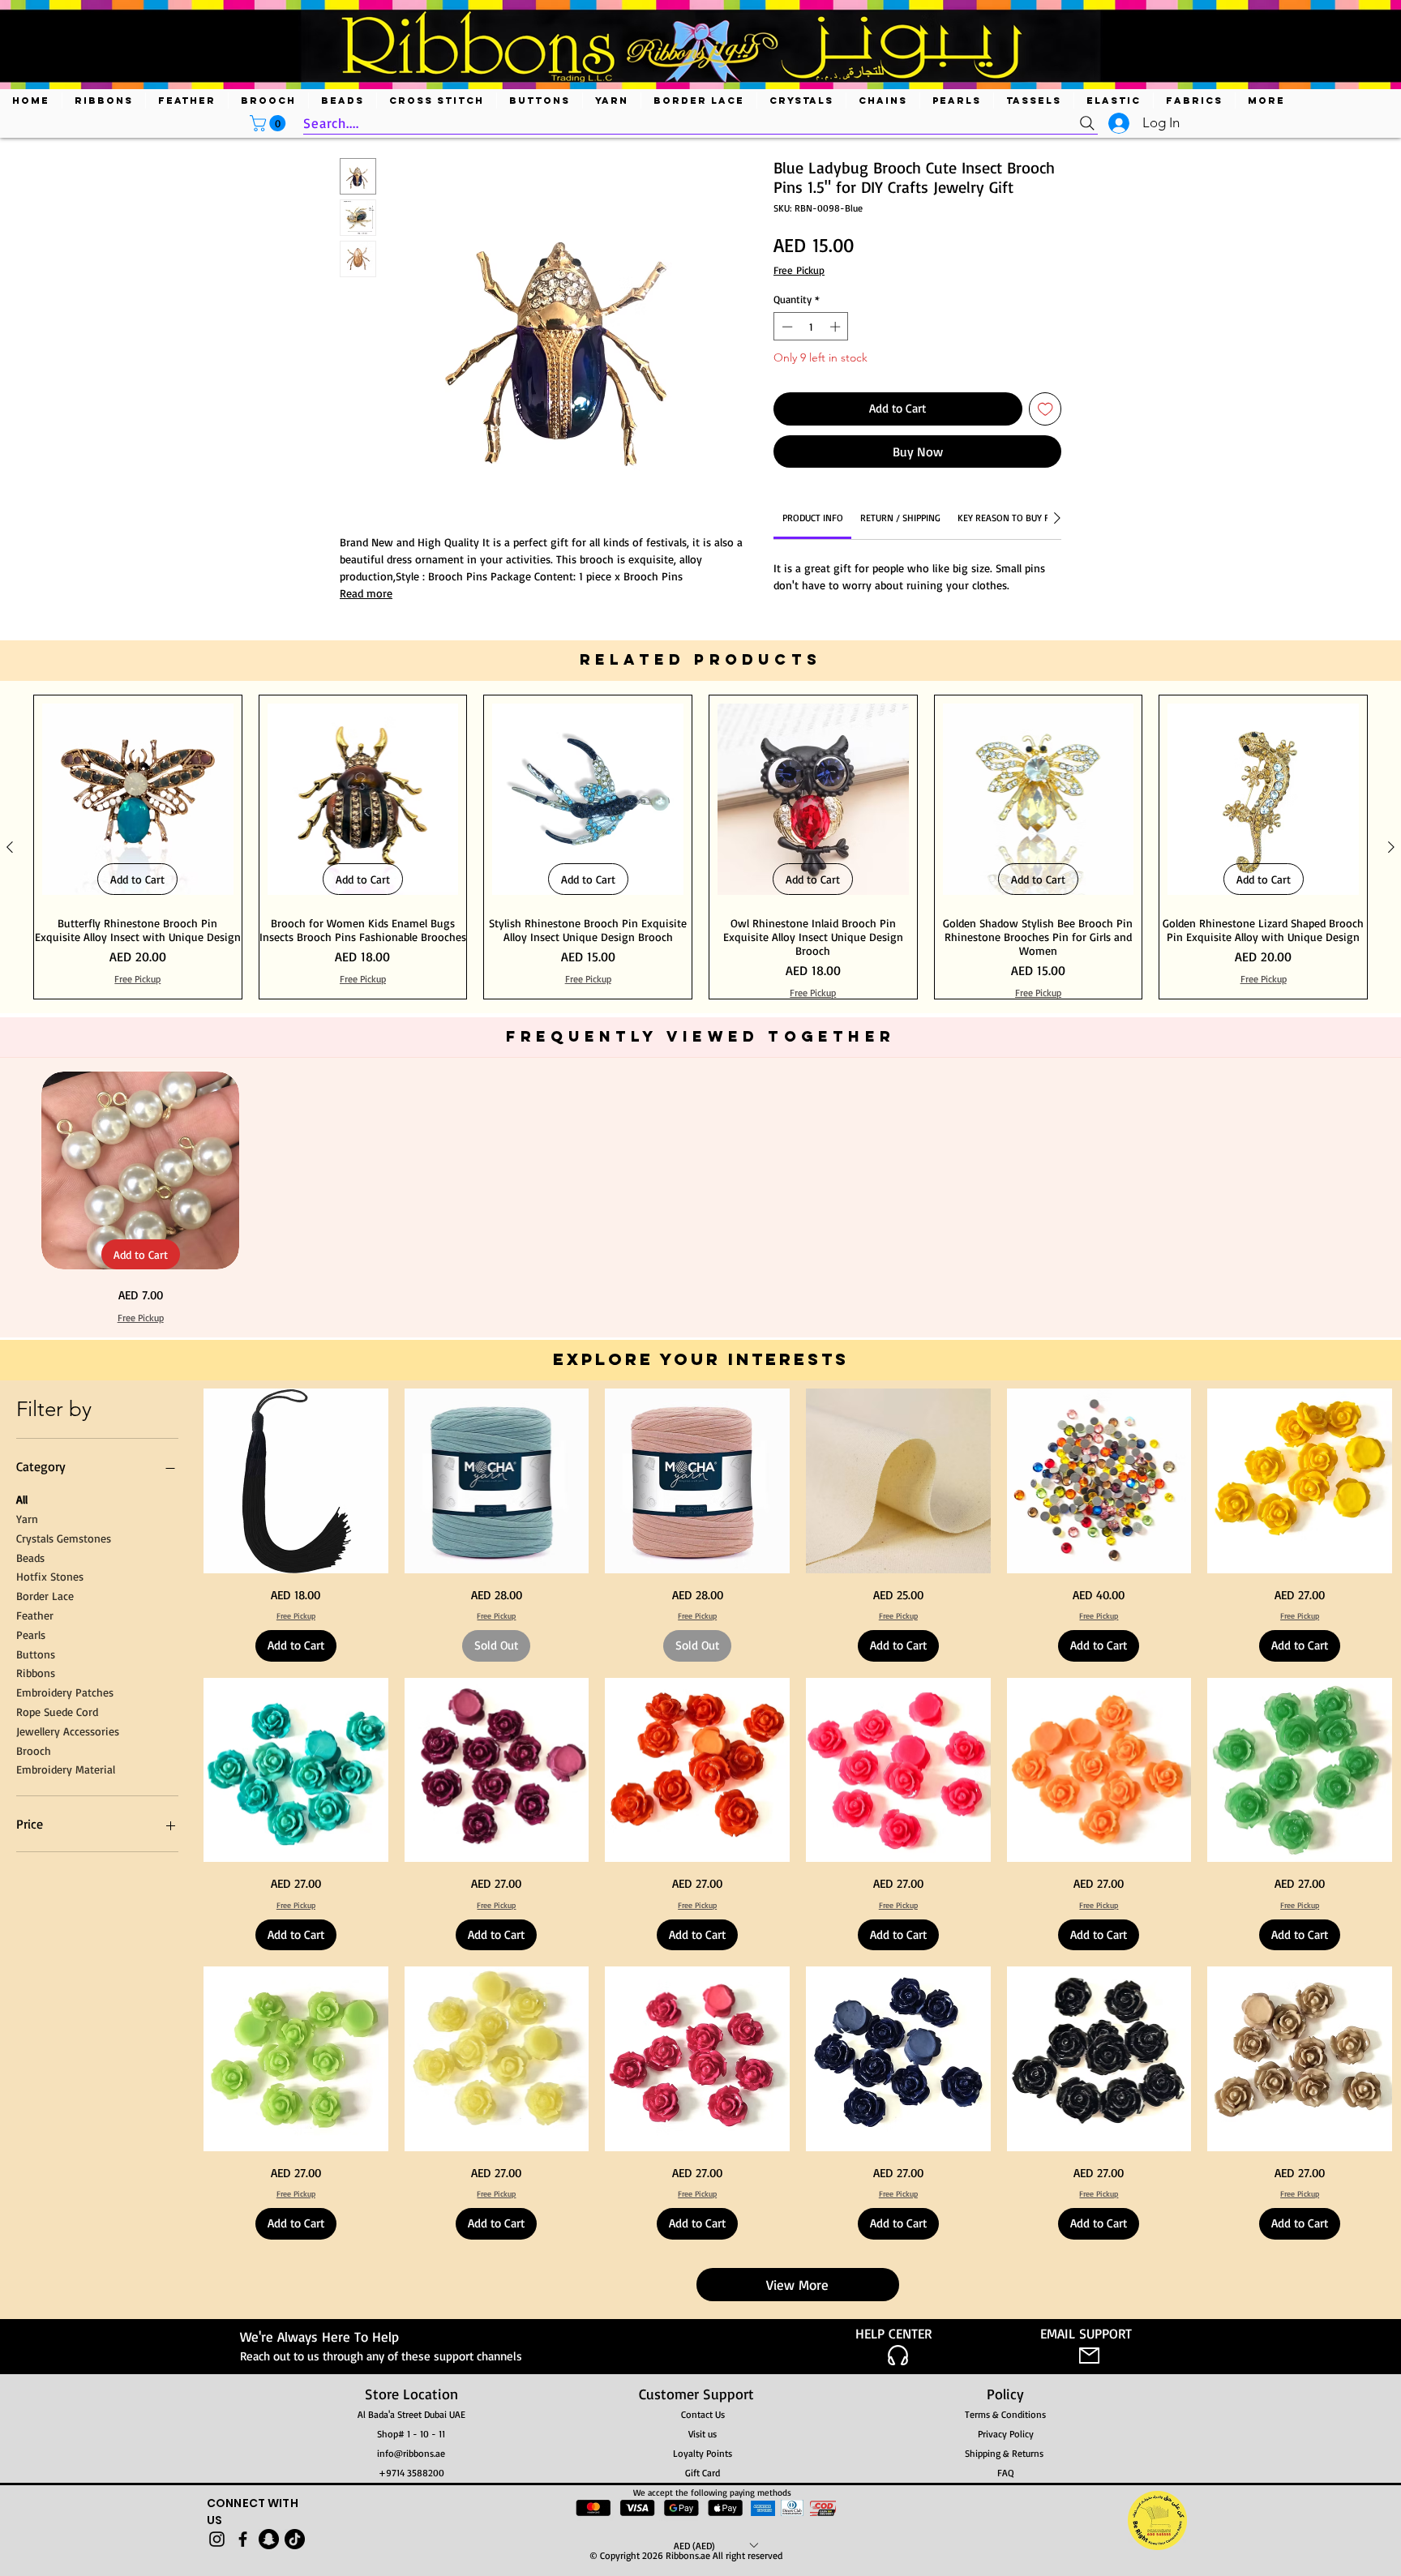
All (22, 2007)
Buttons (36, 2161)
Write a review (888, 678)
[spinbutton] (811, 327)
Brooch (34, 2257)
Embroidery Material (66, 2276)
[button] (270, 123)
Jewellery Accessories (68, 2238)
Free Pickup (799, 270)
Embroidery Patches (65, 2199)
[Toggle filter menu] (1023, 832)
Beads (30, 2064)
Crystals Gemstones (64, 2045)
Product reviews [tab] (394, 785)
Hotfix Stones (50, 2084)
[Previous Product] (10, 1354)
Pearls (31, 2141)
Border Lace (45, 2103)
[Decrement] (786, 327)
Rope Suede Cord (57, 2219)
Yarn (27, 2026)
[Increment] (837, 327)
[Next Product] (1391, 1354)
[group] (700, 1354)
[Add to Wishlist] (1045, 409)
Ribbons (36, 2180)
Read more (366, 593)
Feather (35, 2122)
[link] (813, 518)
